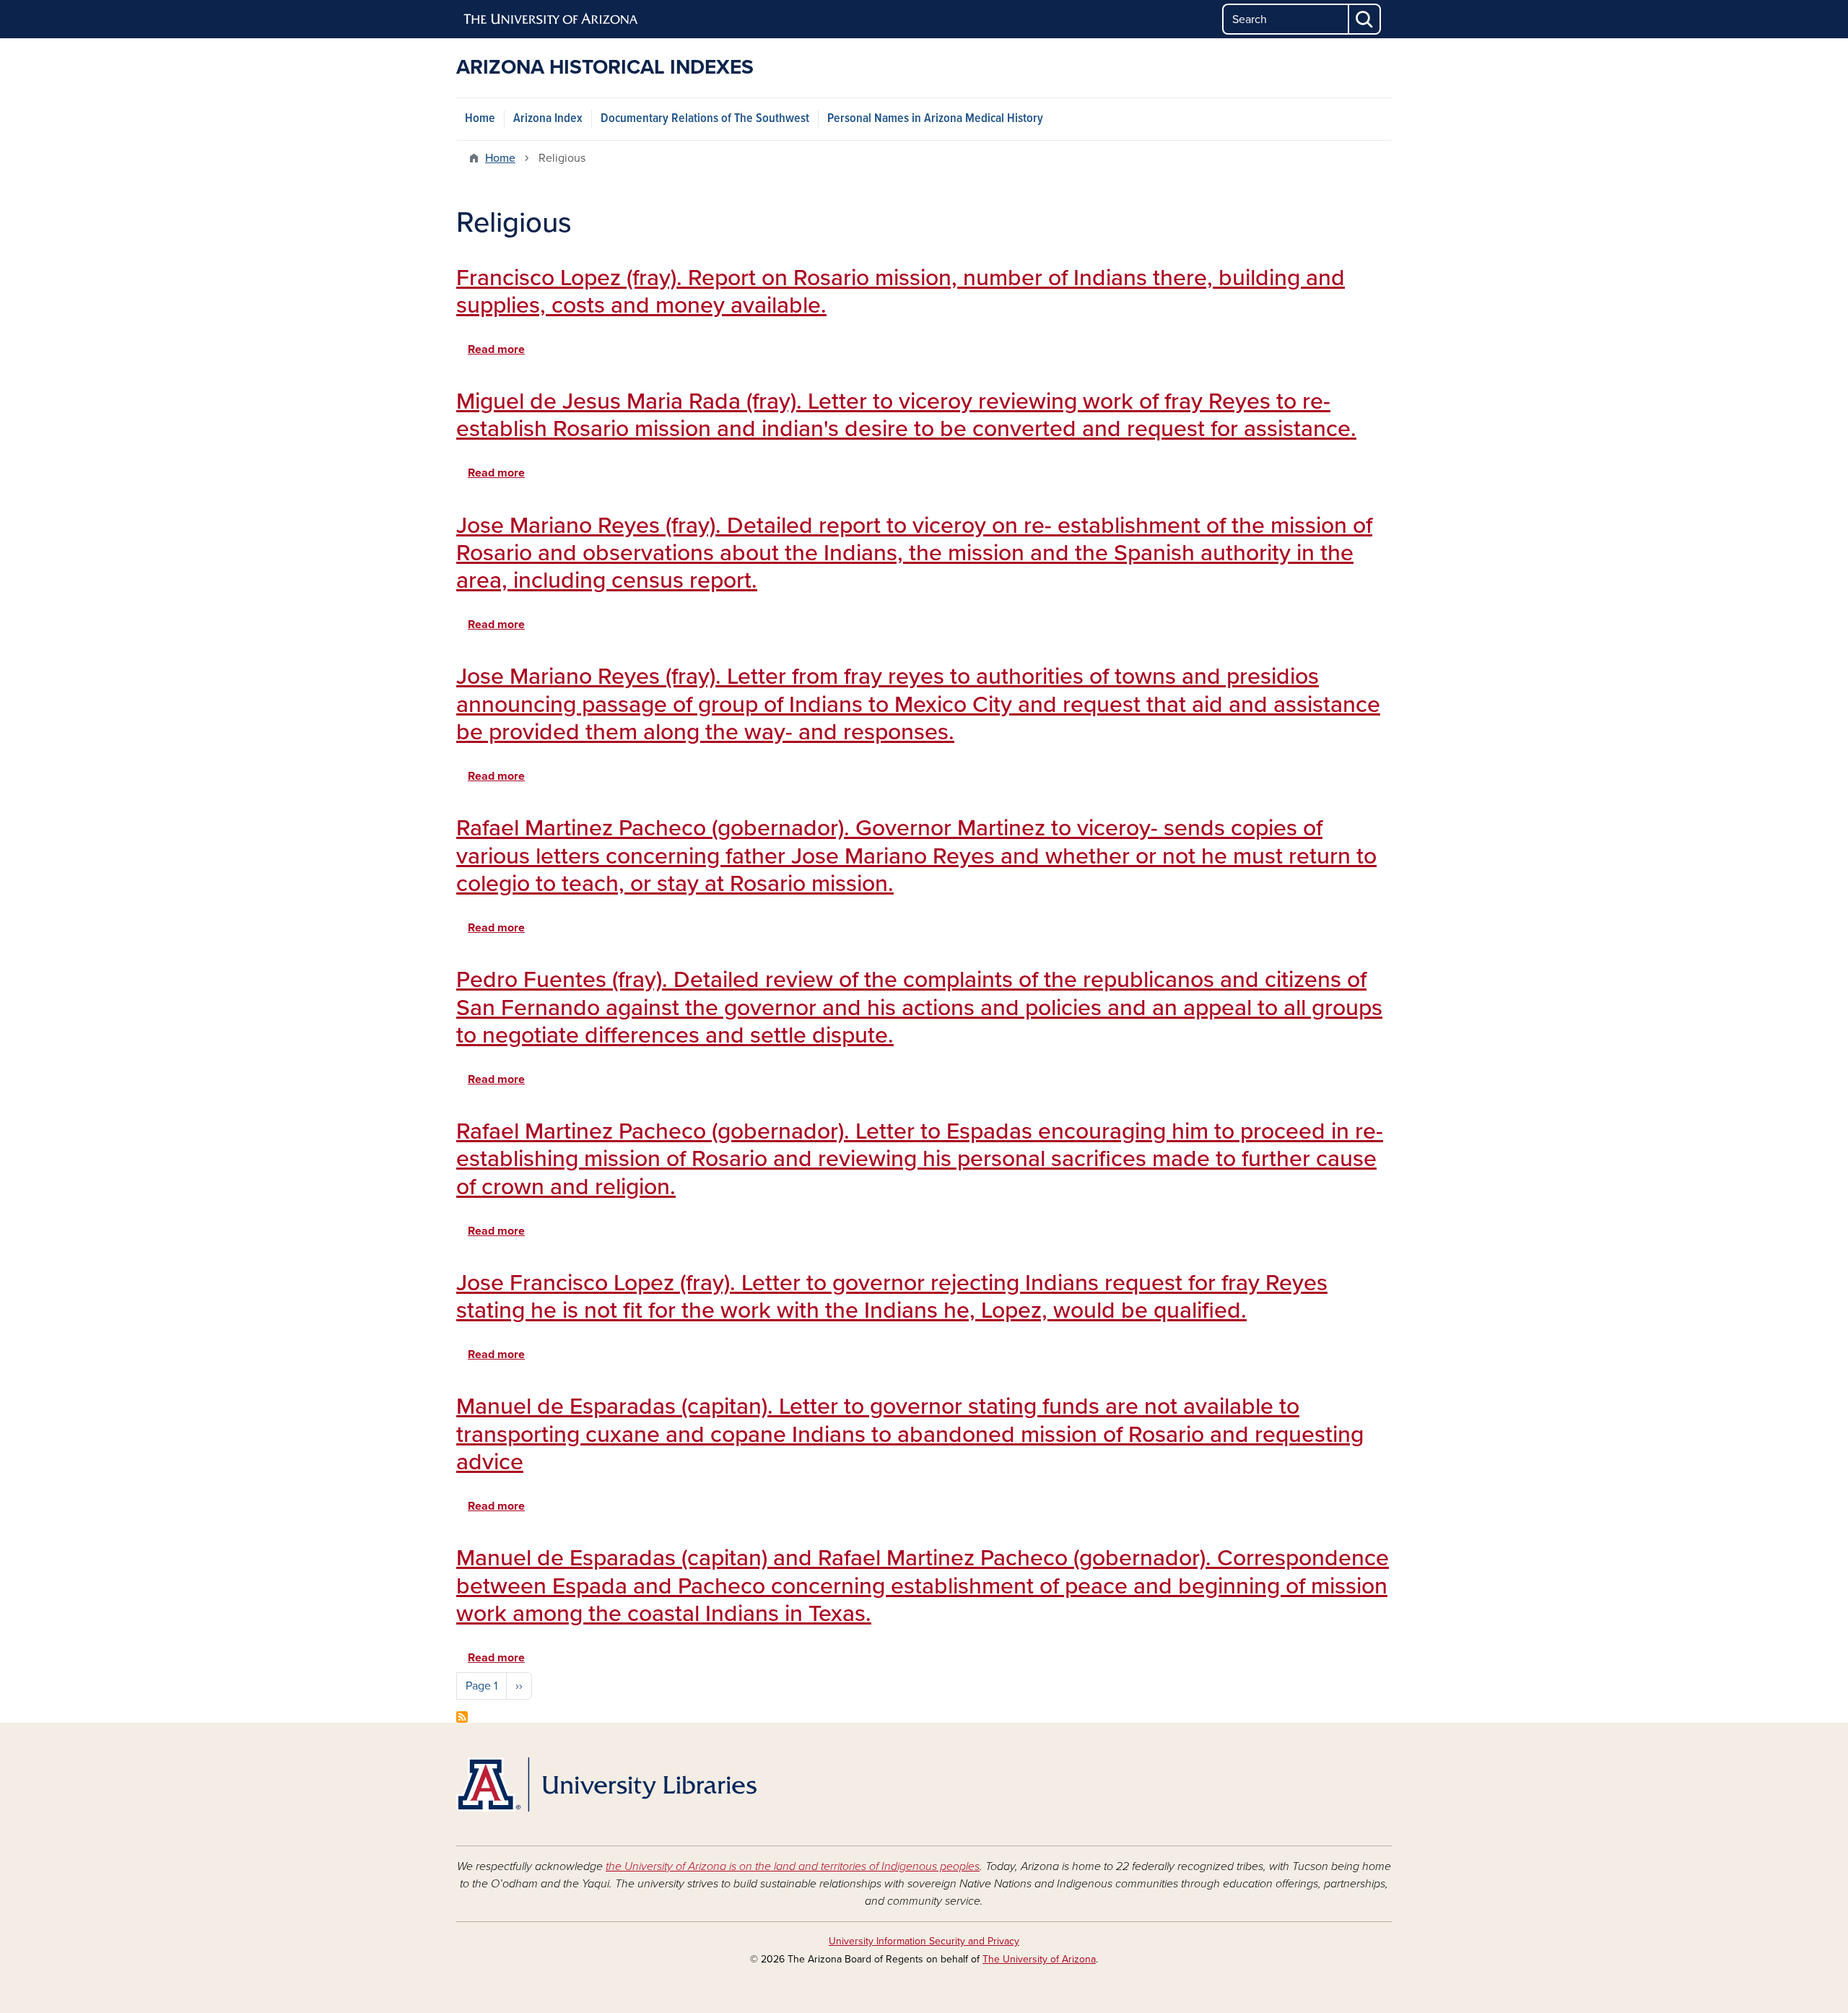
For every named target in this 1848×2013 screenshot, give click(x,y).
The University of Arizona (1039, 1959)
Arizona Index (548, 119)
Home (480, 119)
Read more (496, 349)
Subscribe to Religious (462, 1717)
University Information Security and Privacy (924, 1941)
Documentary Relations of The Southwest (705, 119)
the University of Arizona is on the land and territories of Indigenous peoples (793, 1866)
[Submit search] (1365, 19)
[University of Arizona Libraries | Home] (606, 1784)
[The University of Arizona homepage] (552, 19)
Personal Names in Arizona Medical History (935, 119)
